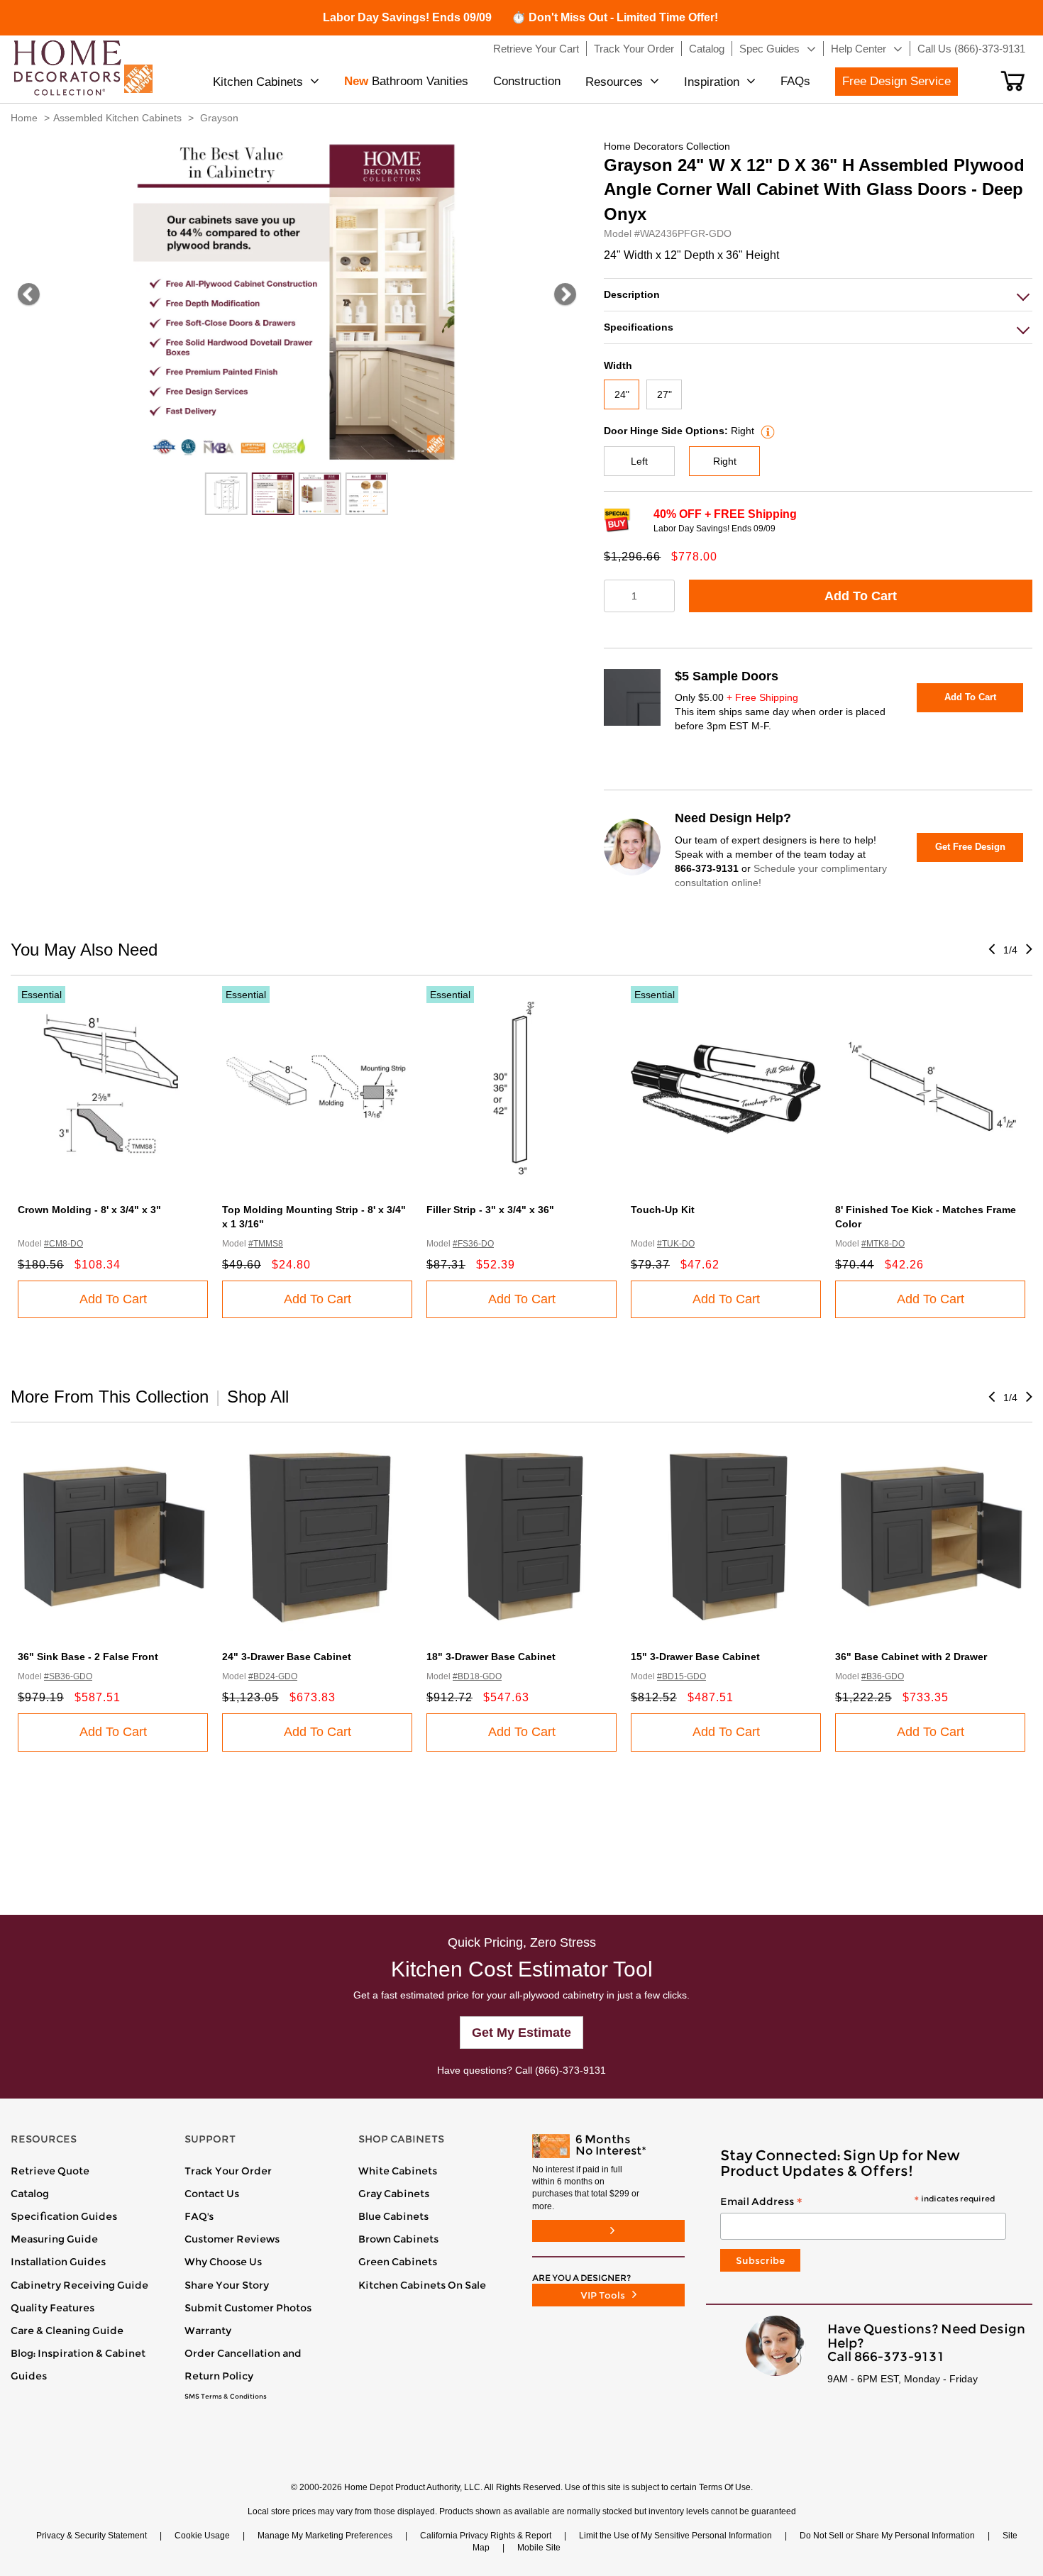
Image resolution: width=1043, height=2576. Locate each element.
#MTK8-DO (883, 1244)
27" (664, 394)
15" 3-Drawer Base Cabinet (695, 1657)
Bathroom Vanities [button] (406, 81)
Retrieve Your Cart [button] (536, 49)
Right (725, 461)
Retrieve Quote (50, 2171)
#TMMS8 (266, 1244)
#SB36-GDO (68, 1676)
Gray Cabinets (394, 2194)
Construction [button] (527, 81)
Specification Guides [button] (64, 2216)
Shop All (258, 1397)
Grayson (219, 118)
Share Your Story (227, 2285)
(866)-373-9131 (570, 2070)
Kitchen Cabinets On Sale (422, 2285)
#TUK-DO (676, 1244)
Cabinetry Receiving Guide (79, 2285)
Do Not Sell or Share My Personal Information (887, 2536)
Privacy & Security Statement (92, 2536)
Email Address (857, 2202)
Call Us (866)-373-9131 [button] (971, 49)
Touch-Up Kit (663, 1210)
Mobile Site (539, 2548)
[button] (1013, 81)
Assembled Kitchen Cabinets (117, 118)
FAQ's (199, 2216)
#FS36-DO (473, 1244)
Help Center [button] (859, 49)
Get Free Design (970, 847)
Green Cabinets (398, 2262)
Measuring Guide (54, 2239)
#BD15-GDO (681, 1676)
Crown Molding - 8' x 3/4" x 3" (89, 1210)
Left (639, 461)
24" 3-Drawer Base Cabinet (287, 1657)
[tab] (818, 295)
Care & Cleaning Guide (67, 2331)
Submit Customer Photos (248, 2308)
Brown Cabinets (398, 2239)
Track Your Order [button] (634, 49)
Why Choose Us (223, 2262)
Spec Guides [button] (769, 49)
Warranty (208, 2331)
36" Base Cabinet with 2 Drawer (911, 1657)
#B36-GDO (883, 1676)
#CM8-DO (64, 1244)
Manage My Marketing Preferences (325, 2536)
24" (622, 394)
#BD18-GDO (477, 1676)
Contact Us (212, 2194)
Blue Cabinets (393, 2216)
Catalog (30, 2194)
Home (24, 118)
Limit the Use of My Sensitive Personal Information (675, 2536)
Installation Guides (58, 2262)
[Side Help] (766, 431)
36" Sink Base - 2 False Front (88, 1657)
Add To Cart (861, 596)
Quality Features (53, 2308)
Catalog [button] (707, 49)
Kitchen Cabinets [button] (258, 82)
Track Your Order (228, 2171)
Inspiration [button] (712, 82)
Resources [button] (614, 82)
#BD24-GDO (273, 1676)
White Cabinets (398, 2171)
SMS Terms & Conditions (226, 2397)
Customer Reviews (232, 2239)
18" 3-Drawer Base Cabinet (491, 1657)
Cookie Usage (202, 2536)
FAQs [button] (795, 81)
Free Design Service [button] (896, 81)
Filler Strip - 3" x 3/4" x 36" (490, 1210)
